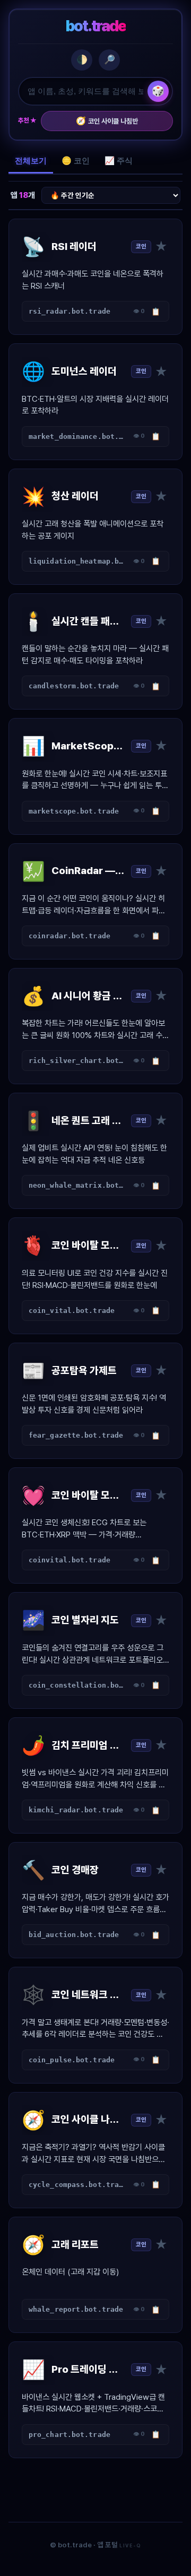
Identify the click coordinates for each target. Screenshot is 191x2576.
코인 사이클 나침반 (107, 121)
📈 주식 (119, 161)
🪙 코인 (76, 161)
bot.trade (96, 26)
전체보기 (31, 161)
